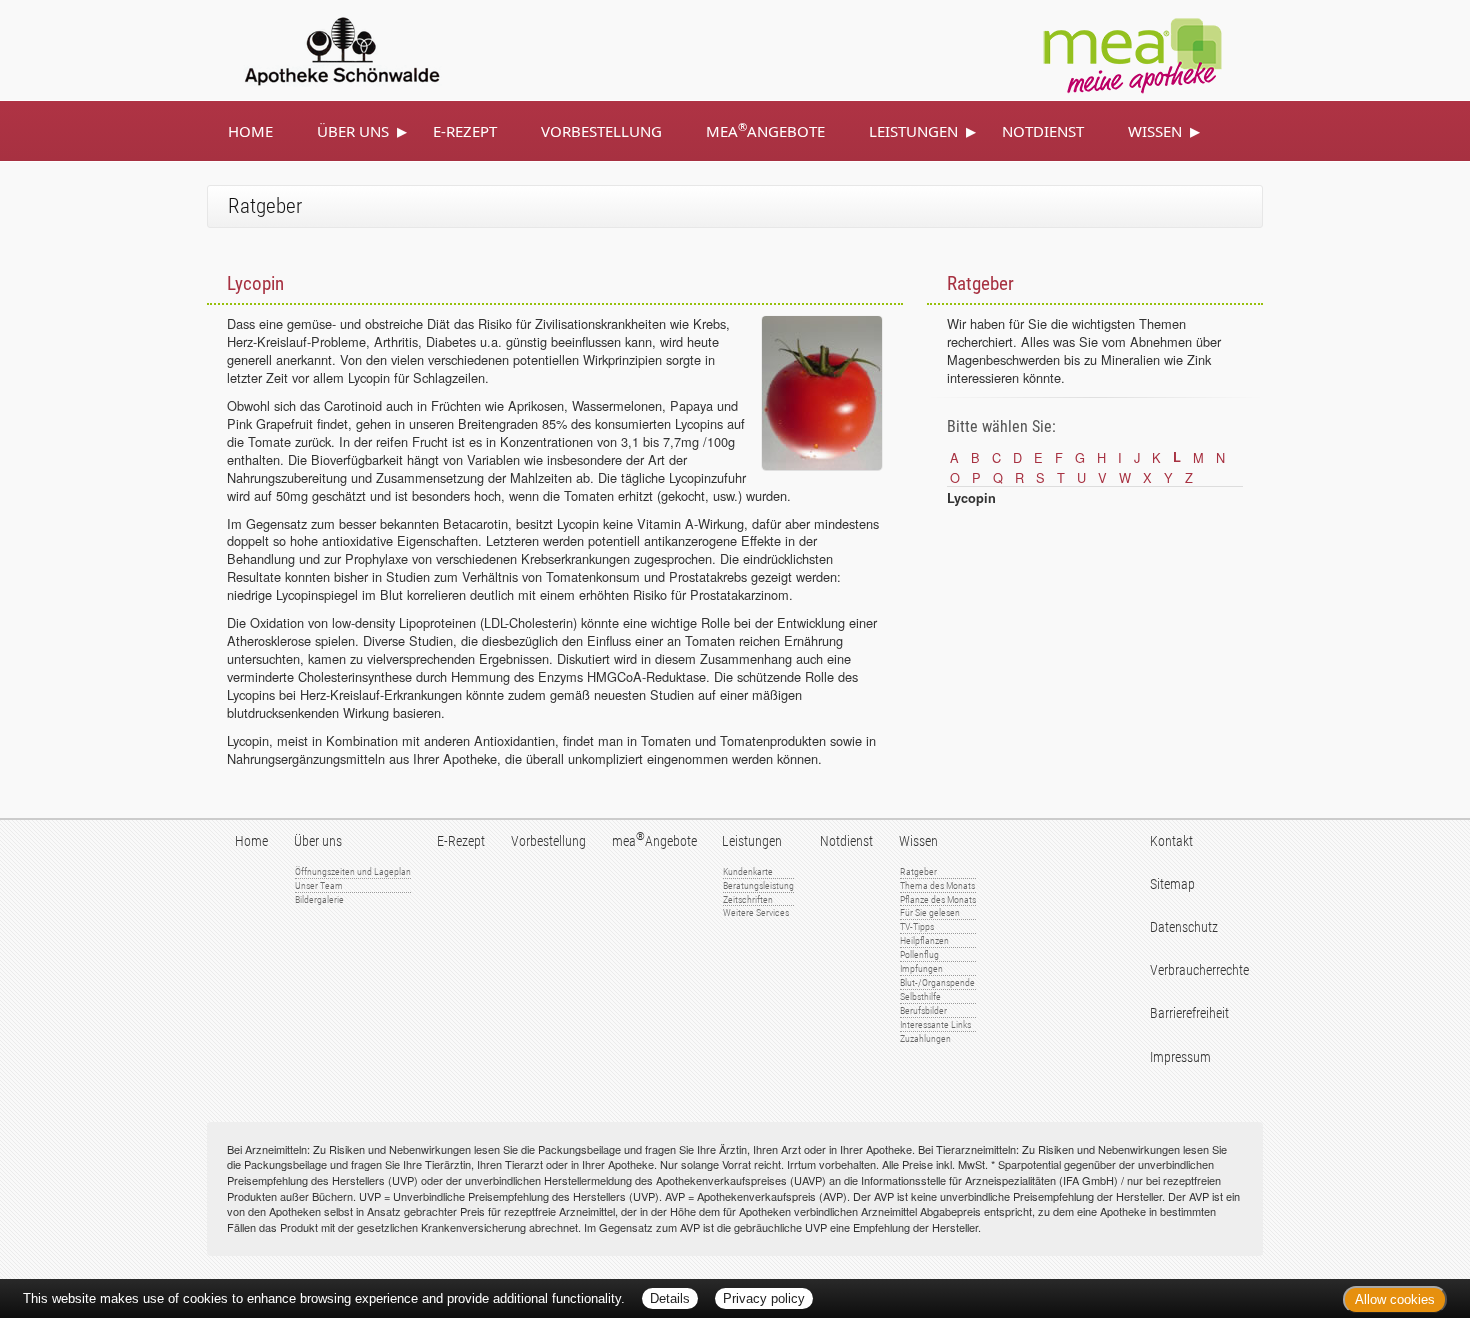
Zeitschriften (748, 899)
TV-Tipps (917, 926)
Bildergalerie (319, 899)
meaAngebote (765, 130)
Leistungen (913, 131)
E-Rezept (465, 131)
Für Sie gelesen (930, 912)
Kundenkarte (748, 871)
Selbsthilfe (920, 996)
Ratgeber (918, 871)
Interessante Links (935, 1024)
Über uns (353, 131)
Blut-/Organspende (937, 982)
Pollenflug (919, 954)
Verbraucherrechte (1199, 970)
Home (250, 131)
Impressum (1180, 1057)
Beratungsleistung (758, 885)
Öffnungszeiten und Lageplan (353, 871)
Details (670, 1298)
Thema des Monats (937, 885)
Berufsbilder (923, 1010)
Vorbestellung (601, 131)
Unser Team (319, 885)
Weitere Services (756, 912)
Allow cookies (1395, 1299)
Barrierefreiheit (1189, 1013)
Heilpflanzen (924, 940)
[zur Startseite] (319, 48)
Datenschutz (1184, 927)
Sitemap (1172, 884)
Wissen (1155, 131)
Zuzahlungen (925, 1038)
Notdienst (1043, 131)
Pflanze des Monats (938, 899)
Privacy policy (764, 1298)
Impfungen (921, 968)
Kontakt (1171, 841)
